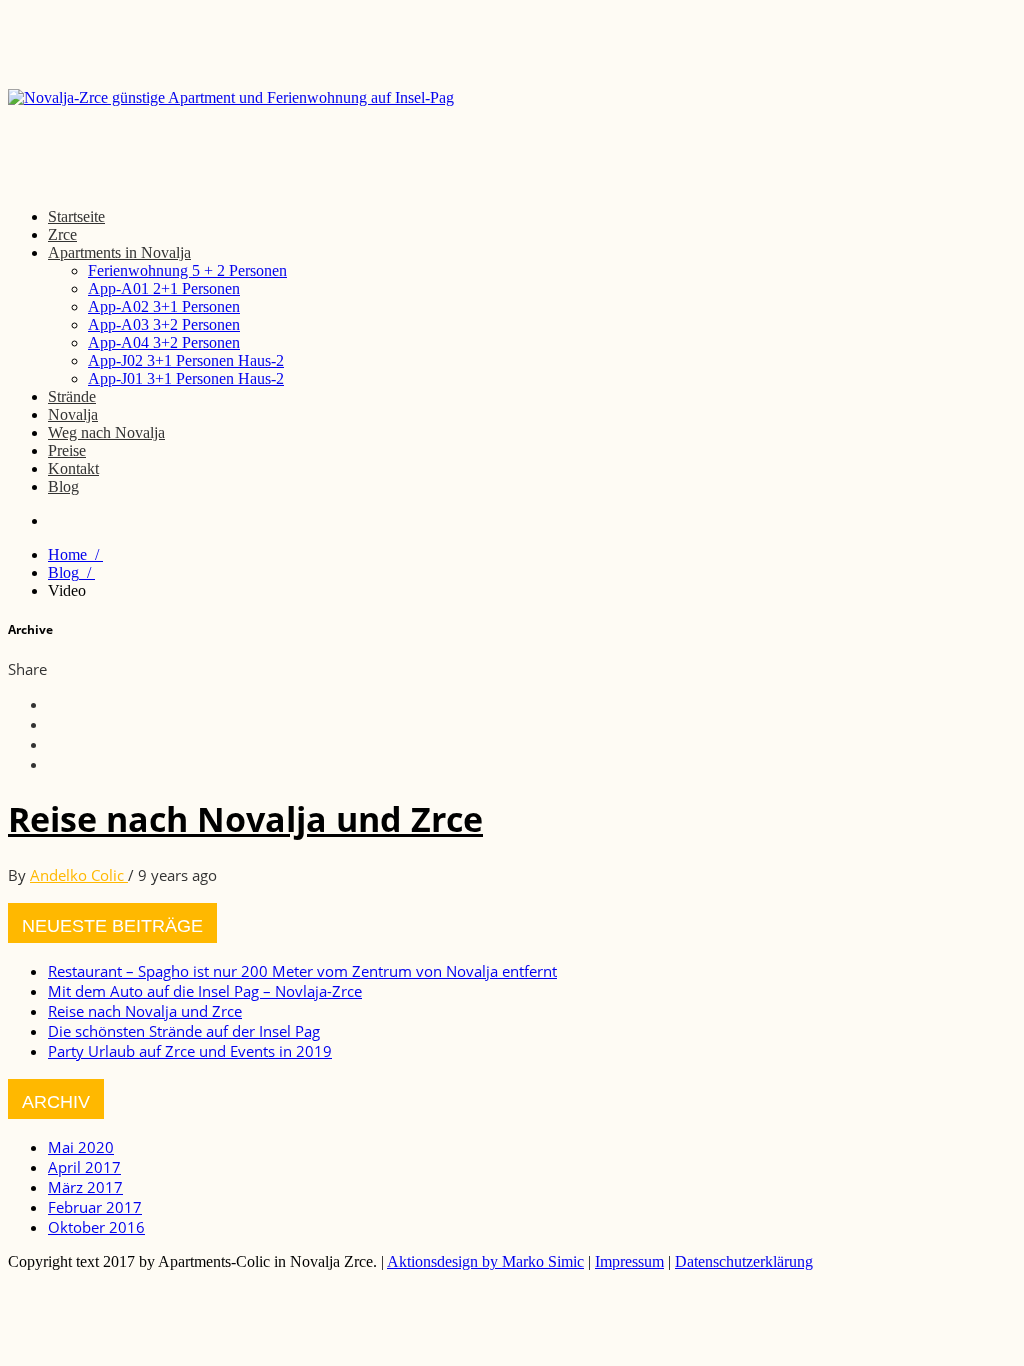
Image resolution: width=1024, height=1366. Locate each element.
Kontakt (73, 468)
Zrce (62, 234)
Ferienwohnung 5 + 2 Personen (187, 270)
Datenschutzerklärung (744, 1261)
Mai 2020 (81, 1147)
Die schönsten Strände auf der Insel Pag (184, 1031)
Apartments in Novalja (119, 252)
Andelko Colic (79, 875)
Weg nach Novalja (106, 432)
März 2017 (85, 1187)
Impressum (629, 1261)
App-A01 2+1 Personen (164, 288)
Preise (67, 450)
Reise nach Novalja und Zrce (245, 819)
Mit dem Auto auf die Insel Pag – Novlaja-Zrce (205, 991)
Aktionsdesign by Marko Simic (485, 1261)
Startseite (76, 216)
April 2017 (84, 1167)
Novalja (73, 414)
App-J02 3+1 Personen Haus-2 (186, 360)
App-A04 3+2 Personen (164, 342)
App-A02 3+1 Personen (164, 306)
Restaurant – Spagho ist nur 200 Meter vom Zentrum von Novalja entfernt (302, 971)
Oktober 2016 (96, 1227)
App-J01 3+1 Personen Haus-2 (186, 378)
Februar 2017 (95, 1207)
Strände (72, 396)
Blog (63, 486)
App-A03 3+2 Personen (164, 324)
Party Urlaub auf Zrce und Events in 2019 (190, 1051)
